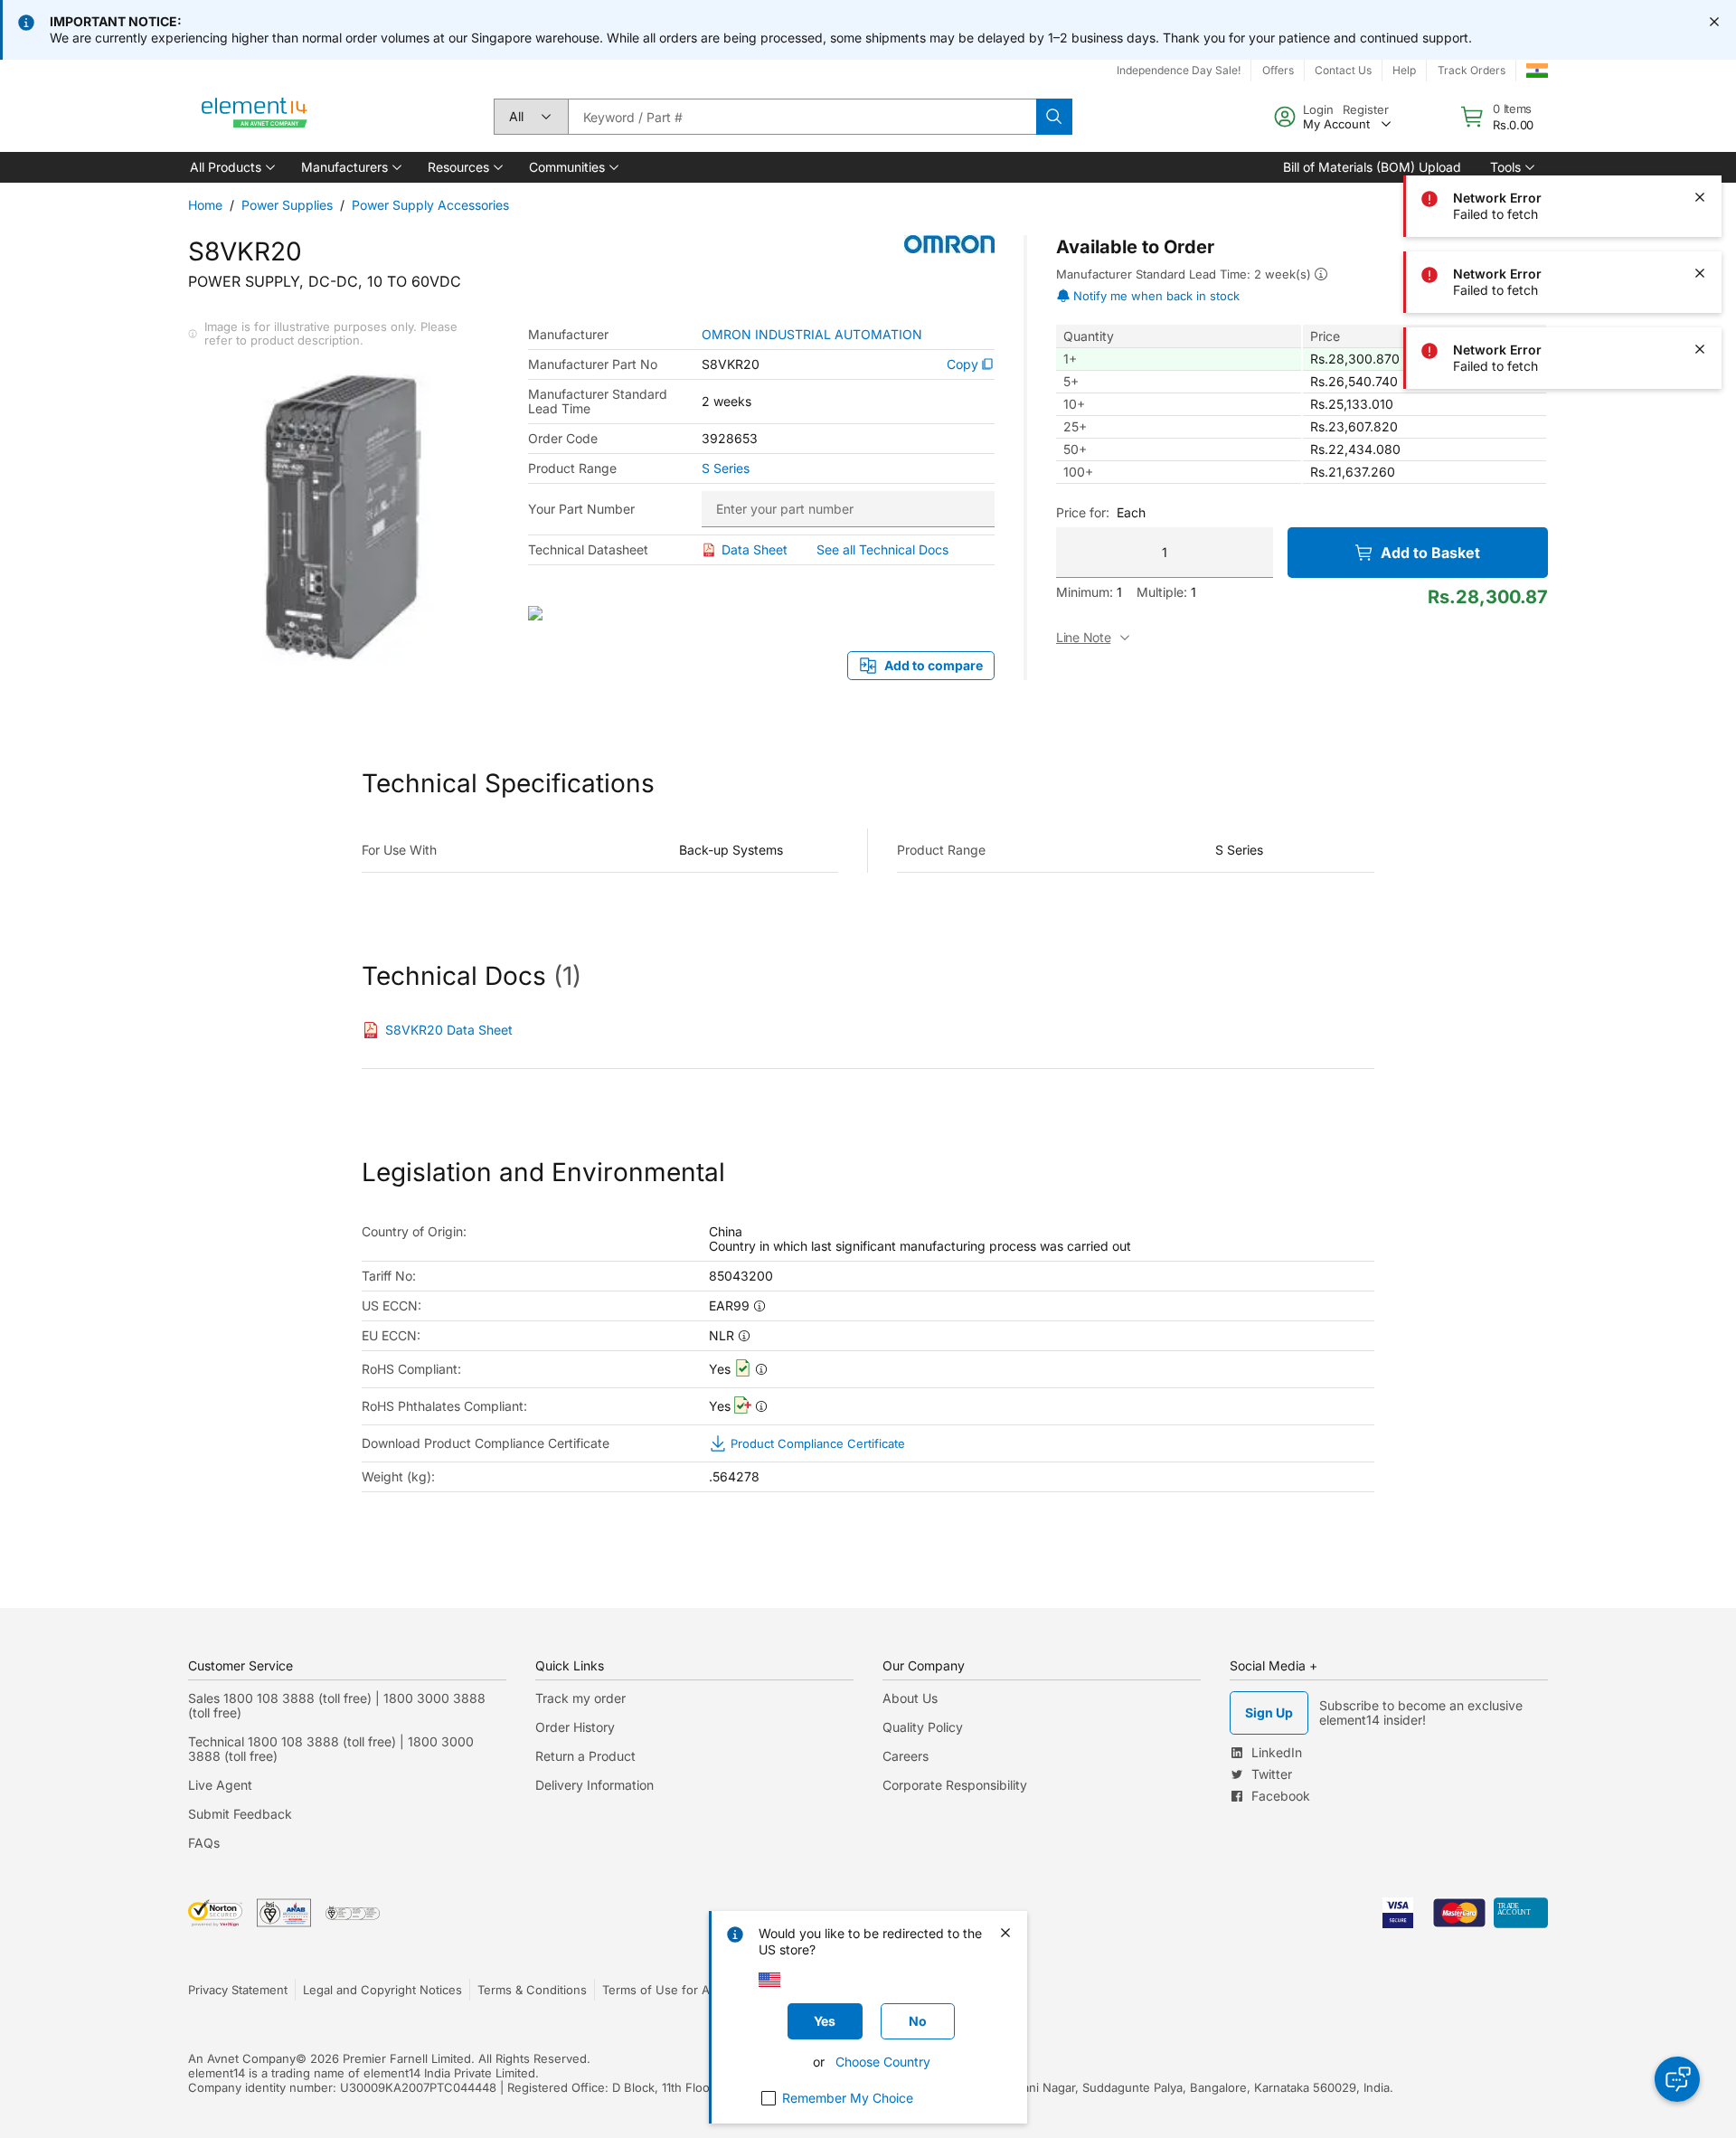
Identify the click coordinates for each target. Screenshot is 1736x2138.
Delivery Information (594, 1785)
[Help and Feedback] (1677, 2079)
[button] (231, 167)
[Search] (1054, 117)
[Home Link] (255, 117)
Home (205, 205)
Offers (1278, 70)
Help (1404, 70)
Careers (906, 1756)
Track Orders (1472, 70)
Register (1366, 109)
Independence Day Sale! (1179, 70)
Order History (575, 1727)
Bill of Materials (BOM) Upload (1372, 167)
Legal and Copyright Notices (382, 1990)
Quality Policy (923, 1727)
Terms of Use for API (661, 1990)
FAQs (204, 1843)
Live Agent (220, 1785)
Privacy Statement (238, 1990)
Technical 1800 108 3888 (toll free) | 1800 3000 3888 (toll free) (331, 1749)
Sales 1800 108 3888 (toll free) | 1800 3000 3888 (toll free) (337, 1705)
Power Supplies (287, 205)
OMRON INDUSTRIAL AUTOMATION (812, 335)
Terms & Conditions (532, 1990)
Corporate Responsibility (955, 1785)
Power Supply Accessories (430, 205)
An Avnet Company (242, 2058)
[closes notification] (1714, 22)
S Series (726, 468)
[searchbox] (802, 117)
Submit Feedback (240, 1814)
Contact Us (1343, 70)
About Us (910, 1698)
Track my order (580, 1698)
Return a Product (585, 1756)
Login (1318, 109)
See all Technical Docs (882, 549)
